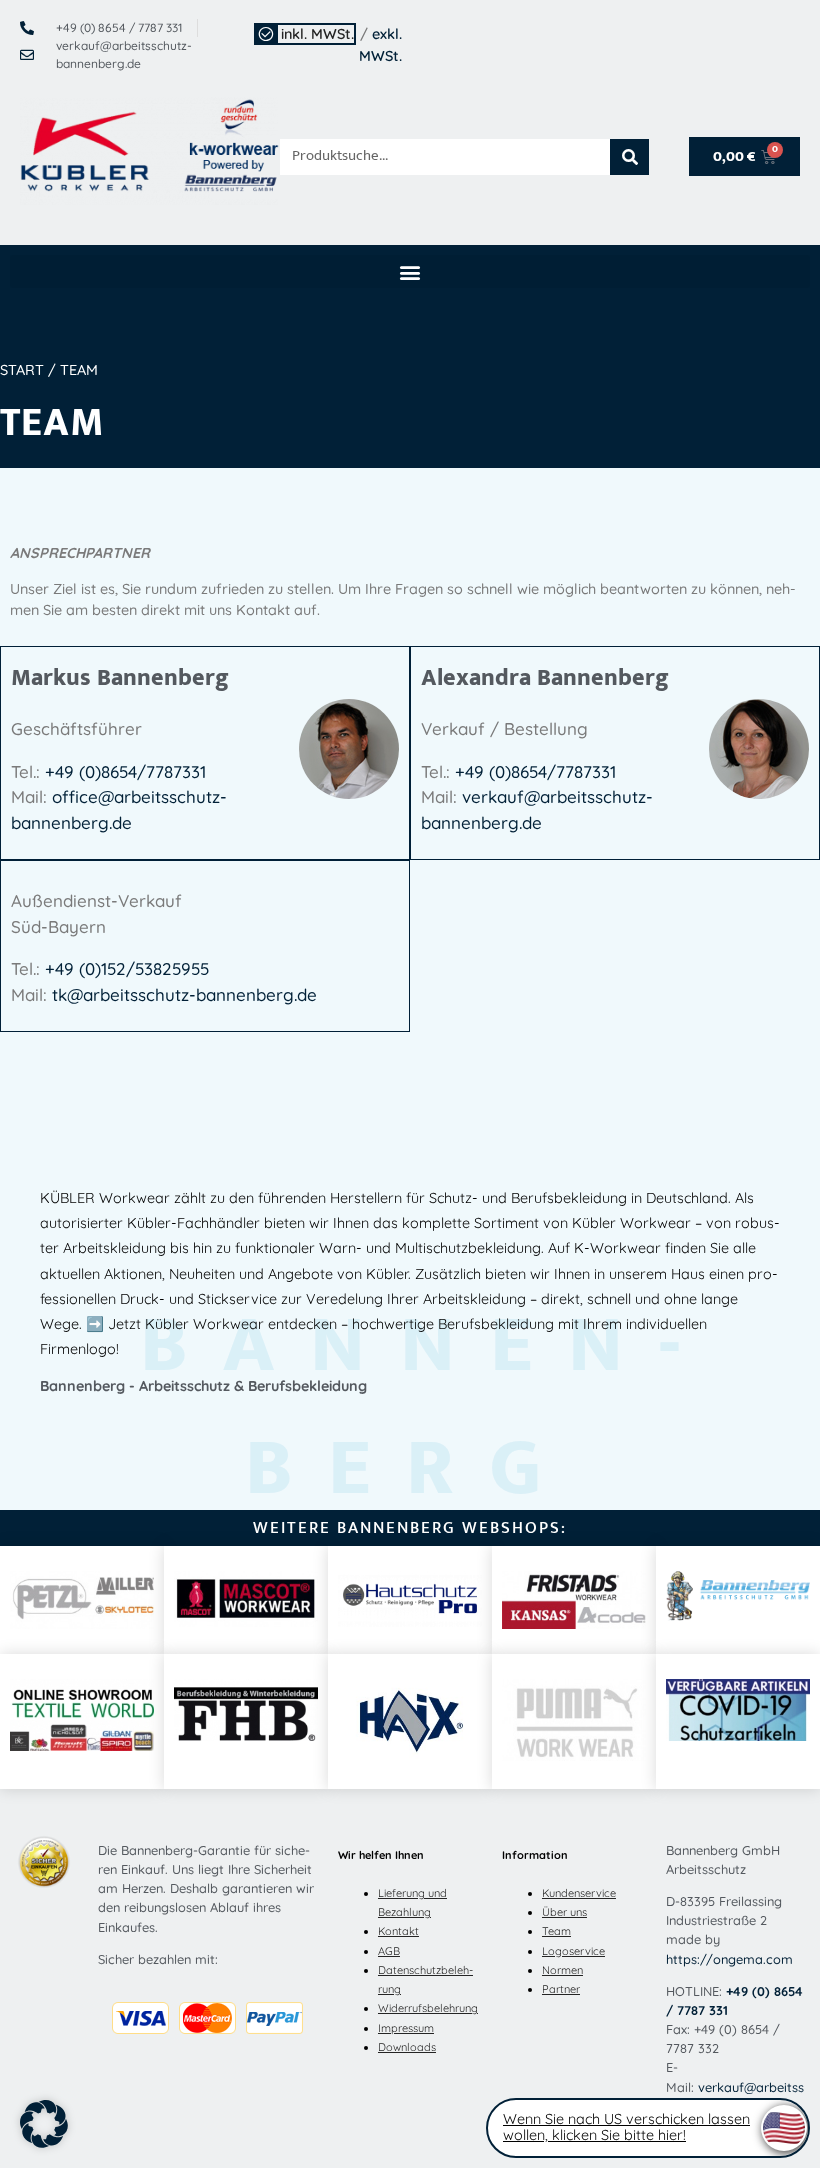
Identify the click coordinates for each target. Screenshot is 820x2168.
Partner (561, 1989)
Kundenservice (579, 1893)
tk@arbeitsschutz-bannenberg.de (184, 994)
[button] (410, 271)
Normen (562, 1970)
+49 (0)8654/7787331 (125, 771)
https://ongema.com (729, 1959)
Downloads (407, 2047)
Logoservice (573, 1951)
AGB (389, 1951)
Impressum (406, 2028)
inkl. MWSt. (317, 34)
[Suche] (630, 157)
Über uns (564, 1912)
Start (22, 370)
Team (556, 1931)
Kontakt (398, 1931)
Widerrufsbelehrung (428, 2008)
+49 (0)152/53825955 (127, 968)
